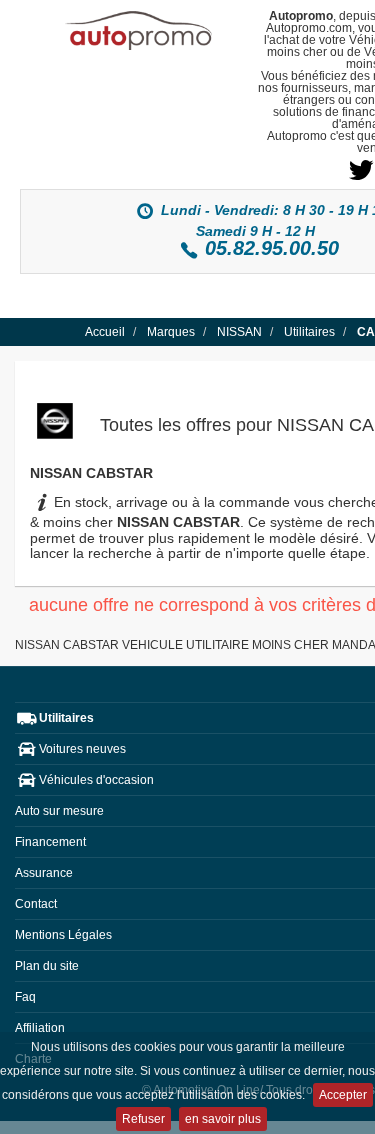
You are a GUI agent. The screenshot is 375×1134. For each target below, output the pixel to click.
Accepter (343, 1095)
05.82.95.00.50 (272, 248)
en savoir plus (223, 1119)
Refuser (143, 1119)
